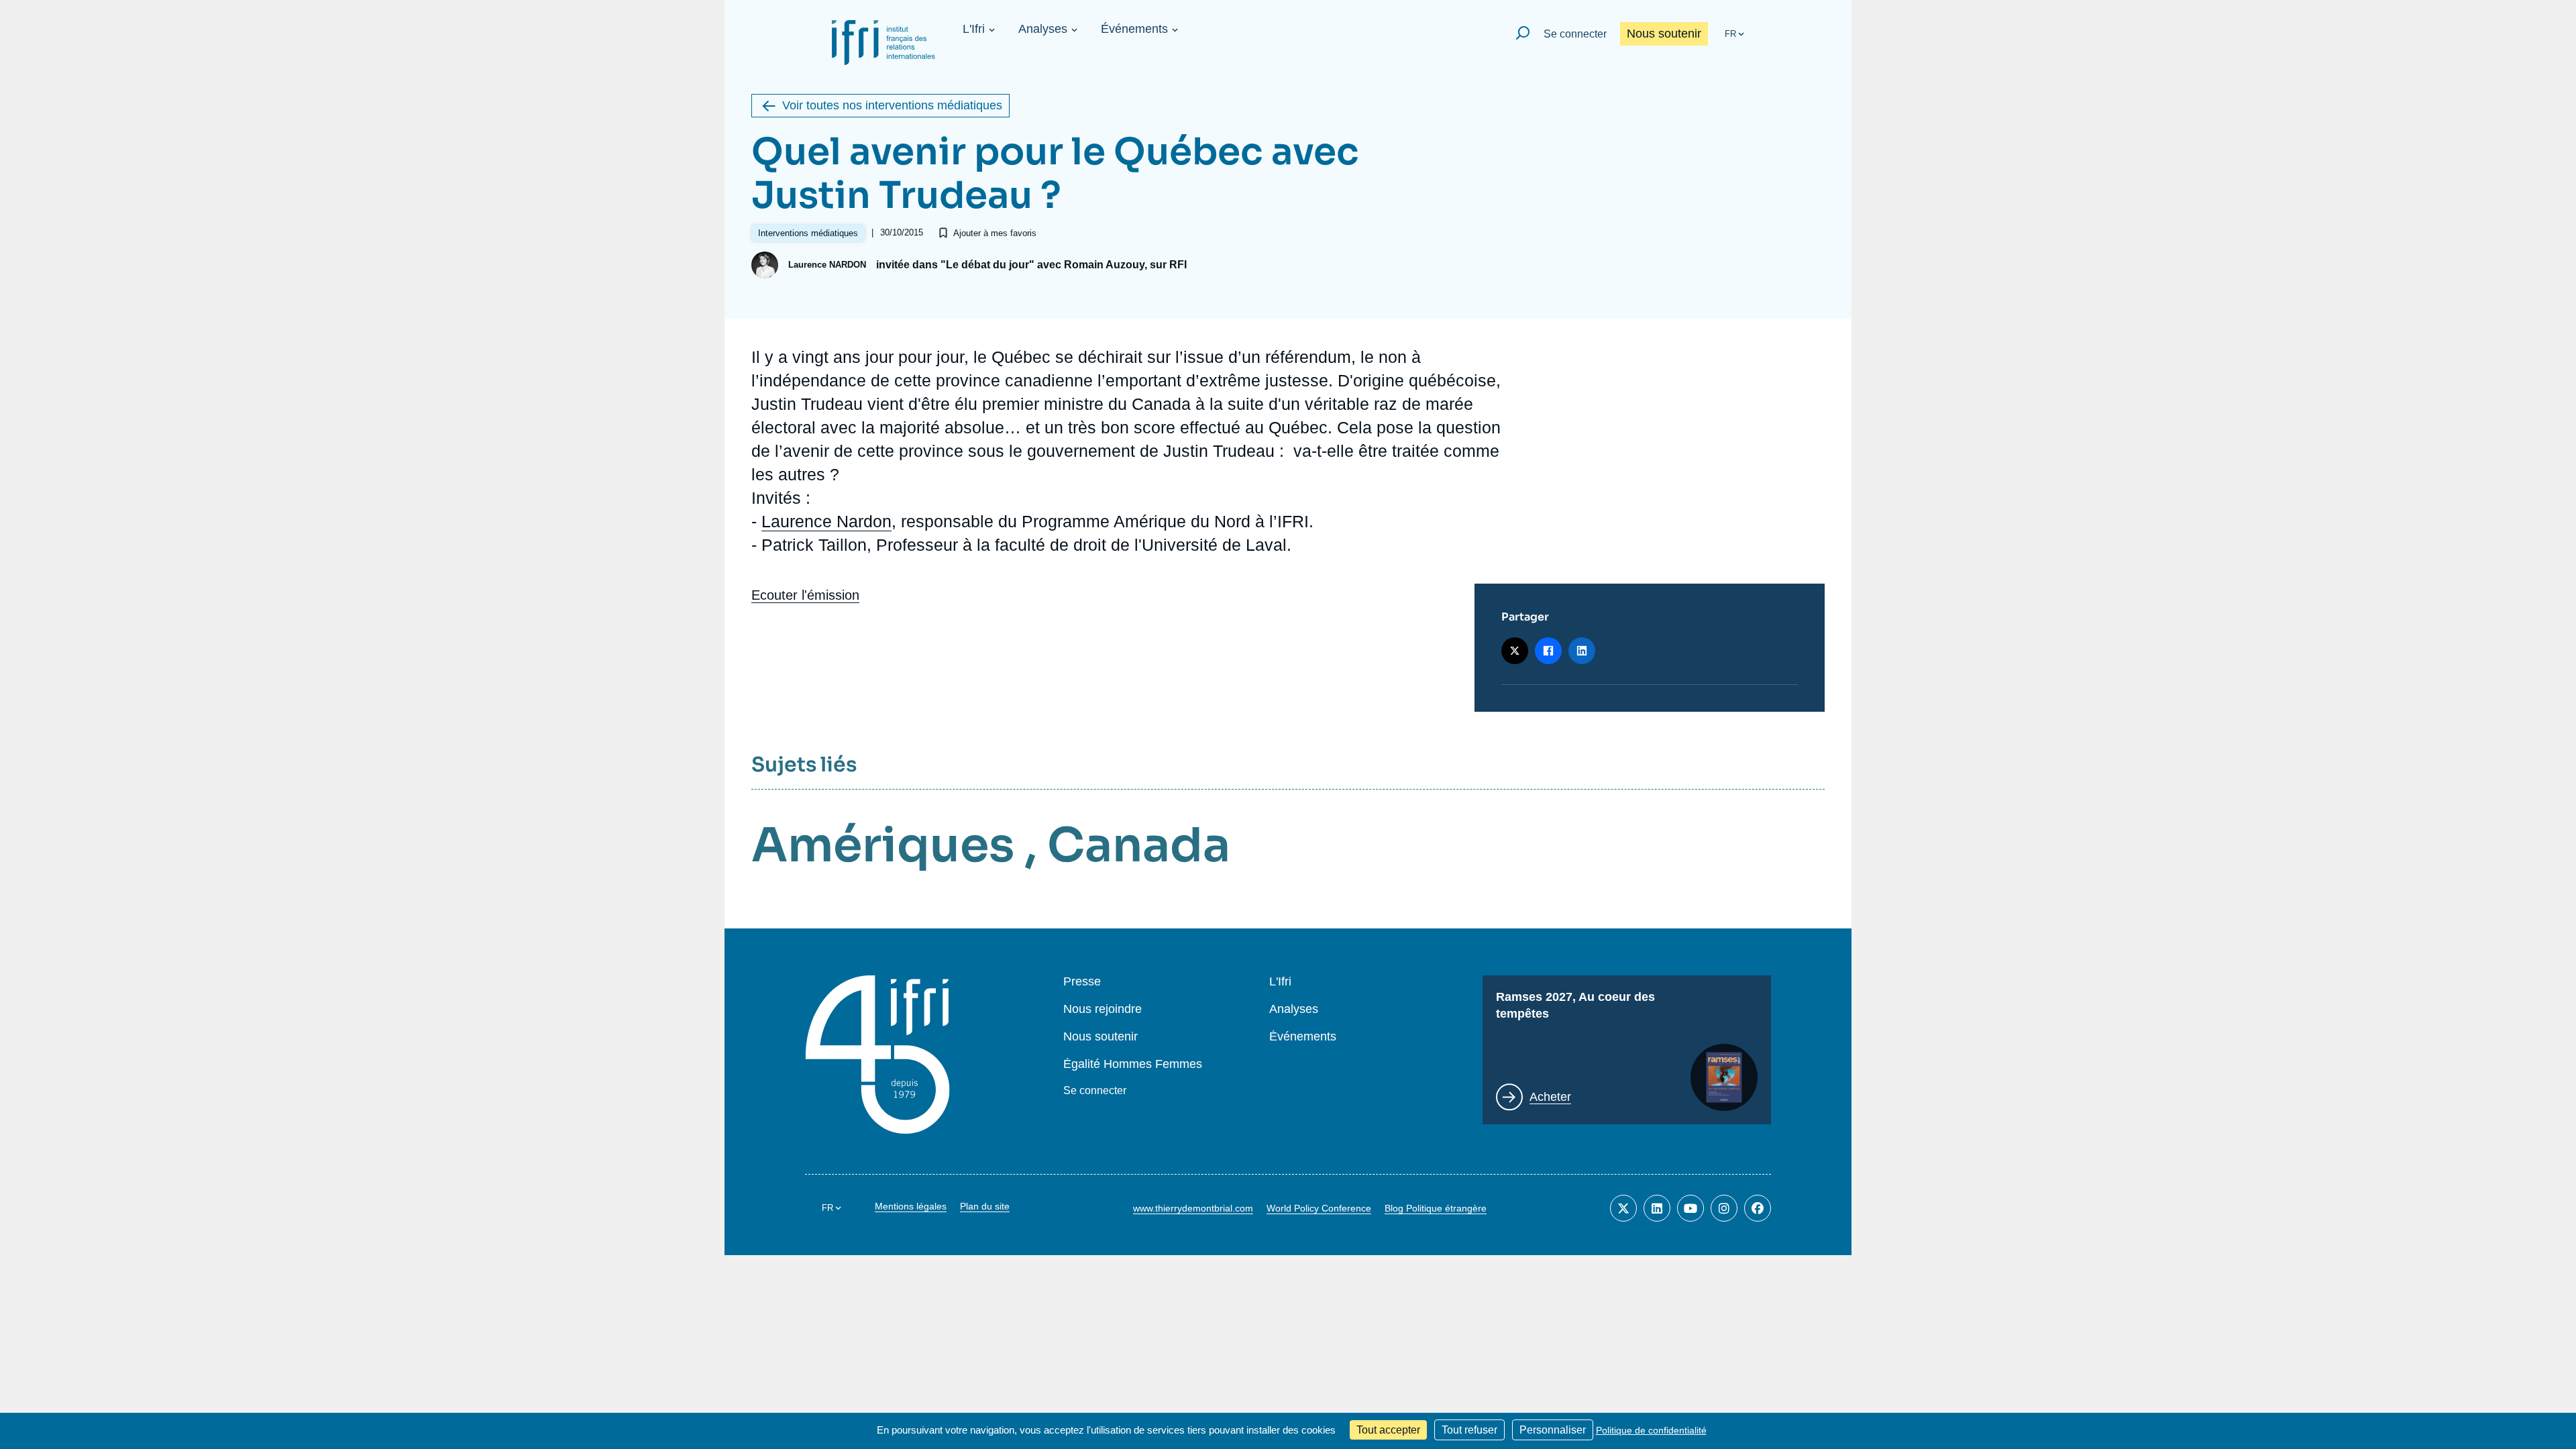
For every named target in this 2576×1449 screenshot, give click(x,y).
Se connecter (1575, 34)
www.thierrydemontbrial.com (1193, 1208)
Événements (1134, 29)
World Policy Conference (1319, 1208)
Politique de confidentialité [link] (1651, 1430)
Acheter (1550, 1097)
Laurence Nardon (826, 521)
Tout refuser (1469, 1430)
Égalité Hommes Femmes (1133, 1064)
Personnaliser (1553, 1430)
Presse (1082, 982)
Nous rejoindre (1103, 1009)
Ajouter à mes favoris (995, 233)
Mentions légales (911, 1206)
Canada (1139, 845)
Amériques (883, 845)
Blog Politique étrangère (1436, 1208)
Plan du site (985, 1206)
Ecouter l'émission (805, 595)
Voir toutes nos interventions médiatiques (892, 105)
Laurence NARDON (827, 265)
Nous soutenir (1664, 34)
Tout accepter (1388, 1430)
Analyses (1043, 29)
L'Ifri (974, 29)
